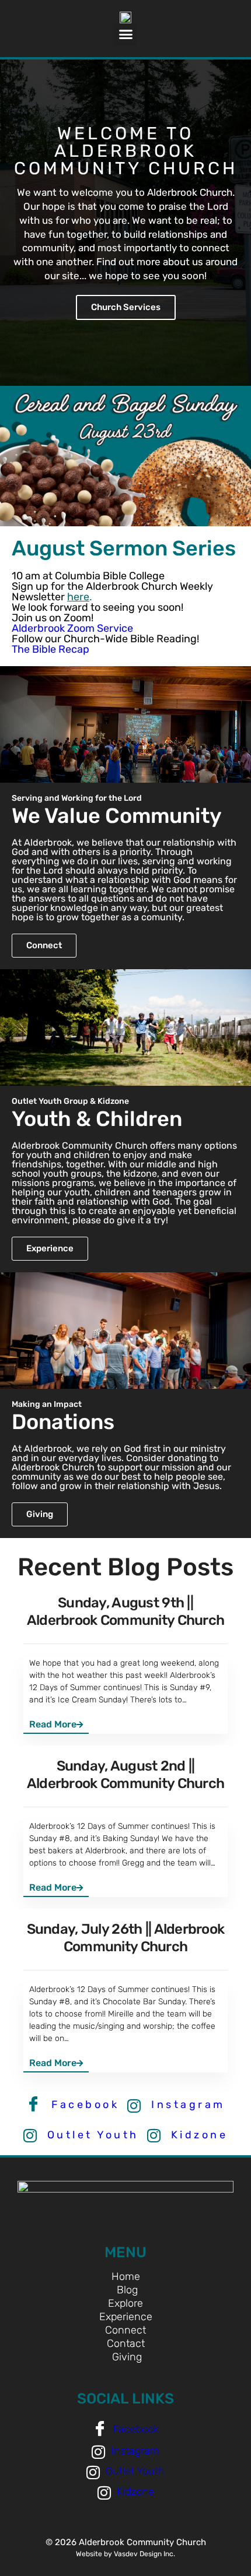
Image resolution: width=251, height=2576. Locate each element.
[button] (125, 34)
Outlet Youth (90, 2135)
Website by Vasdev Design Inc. (125, 2554)
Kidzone (197, 2135)
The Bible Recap (50, 649)
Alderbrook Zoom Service (72, 628)
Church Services (126, 307)
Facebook (83, 2105)
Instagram (186, 2105)
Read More (53, 1724)
